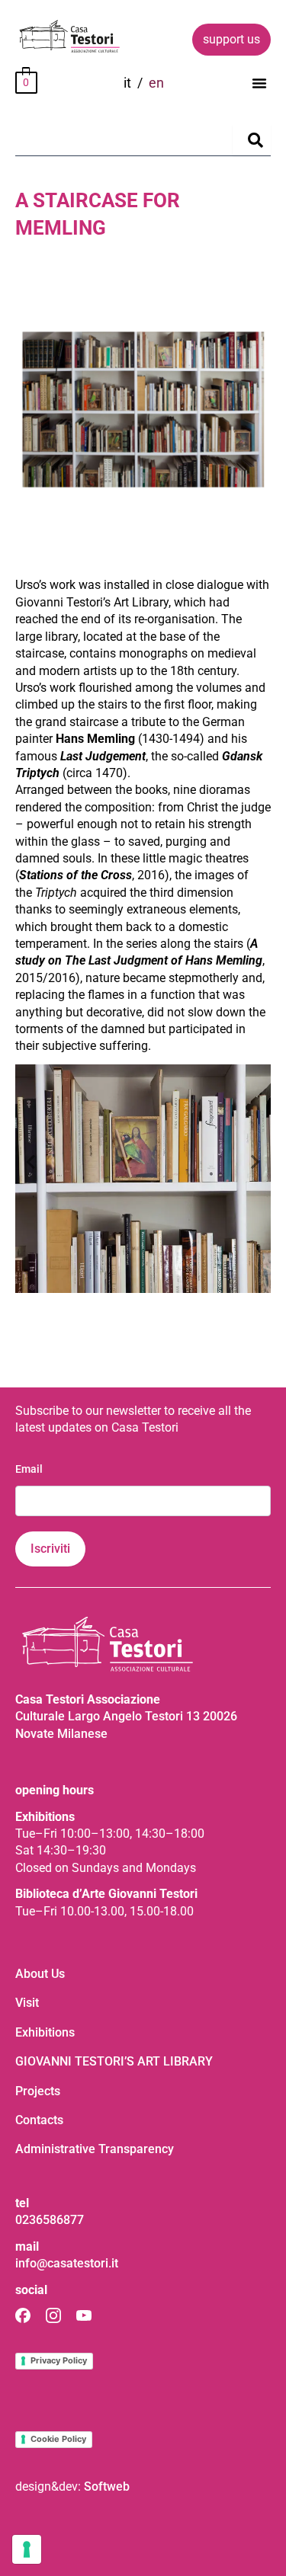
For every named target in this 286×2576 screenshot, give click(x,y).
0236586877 (50, 2220)
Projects (38, 2091)
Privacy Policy (59, 2360)
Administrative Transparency (95, 2149)
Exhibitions (45, 2032)
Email (29, 1469)
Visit (27, 2003)
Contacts (39, 2120)
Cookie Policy (58, 2439)
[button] (259, 83)
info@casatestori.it (67, 2263)
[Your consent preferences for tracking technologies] (27, 2549)
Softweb (107, 2486)
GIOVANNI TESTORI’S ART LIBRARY (114, 2061)
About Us (40, 1974)
